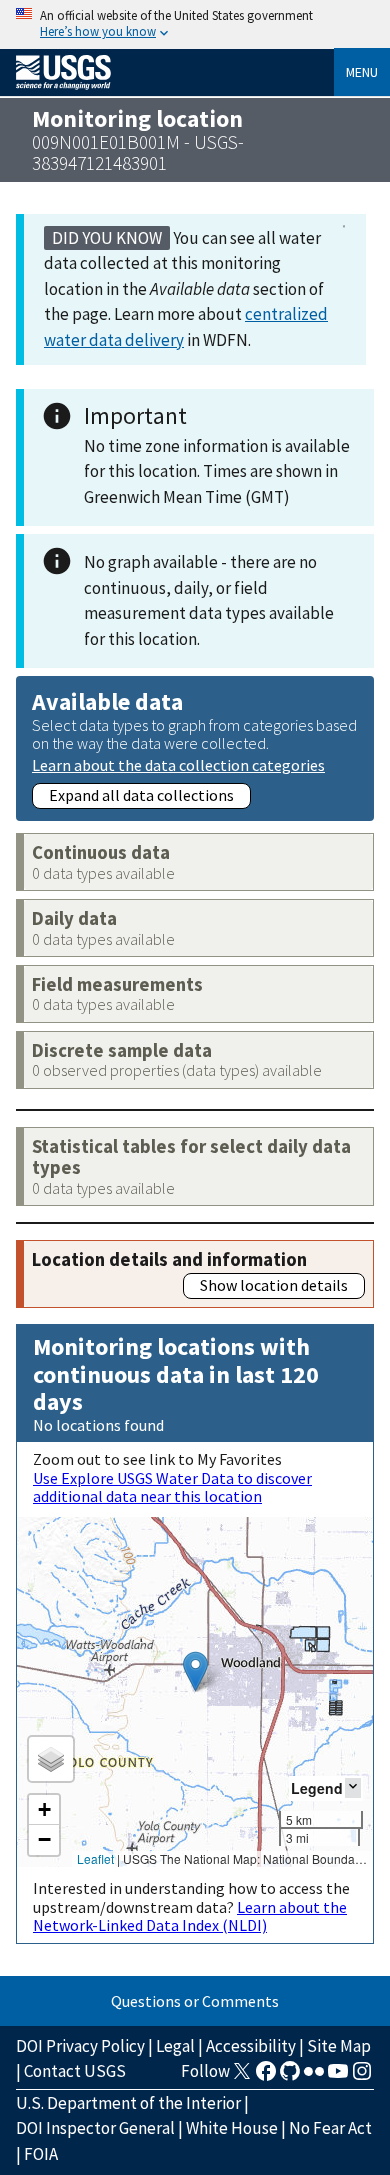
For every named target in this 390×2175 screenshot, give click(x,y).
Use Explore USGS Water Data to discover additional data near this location (172, 1487)
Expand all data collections (141, 795)
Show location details (274, 1285)
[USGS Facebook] (266, 2077)
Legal (175, 2046)
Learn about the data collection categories (178, 764)
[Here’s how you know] (195, 24)
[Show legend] (353, 1787)
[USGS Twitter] (242, 2077)
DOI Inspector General (95, 2128)
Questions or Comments (195, 2001)
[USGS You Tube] (338, 2077)
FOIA (41, 2154)
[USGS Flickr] (314, 2077)
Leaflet (95, 1858)
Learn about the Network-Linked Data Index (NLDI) (190, 1916)
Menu (362, 72)
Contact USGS (75, 2071)
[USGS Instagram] (362, 2077)
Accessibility (251, 2046)
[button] (195, 1671)
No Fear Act (330, 2128)
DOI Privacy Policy (80, 2046)
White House (232, 2128)
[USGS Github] (290, 2077)
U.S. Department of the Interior (128, 2103)
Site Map (339, 2046)
